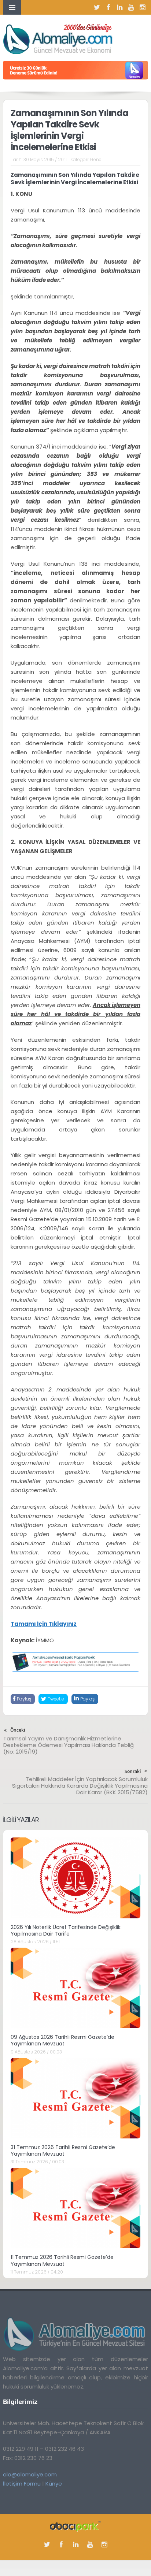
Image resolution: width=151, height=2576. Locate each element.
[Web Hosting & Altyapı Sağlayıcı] (75, 2526)
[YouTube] (131, 7)
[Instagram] (143, 7)
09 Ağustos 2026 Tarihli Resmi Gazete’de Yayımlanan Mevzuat (62, 2040)
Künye (54, 2484)
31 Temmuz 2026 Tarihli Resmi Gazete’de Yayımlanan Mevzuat (63, 2151)
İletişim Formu (22, 2484)
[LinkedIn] (120, 7)
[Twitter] (97, 7)
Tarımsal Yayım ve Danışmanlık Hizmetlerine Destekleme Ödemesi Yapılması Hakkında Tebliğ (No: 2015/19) (69, 1745)
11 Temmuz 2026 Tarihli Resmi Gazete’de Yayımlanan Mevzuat (62, 2260)
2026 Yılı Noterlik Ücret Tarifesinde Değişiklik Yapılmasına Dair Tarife (66, 1930)
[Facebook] (108, 7)
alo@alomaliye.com (30, 2474)
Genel (96, 159)
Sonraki (133, 1771)
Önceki (18, 1730)
